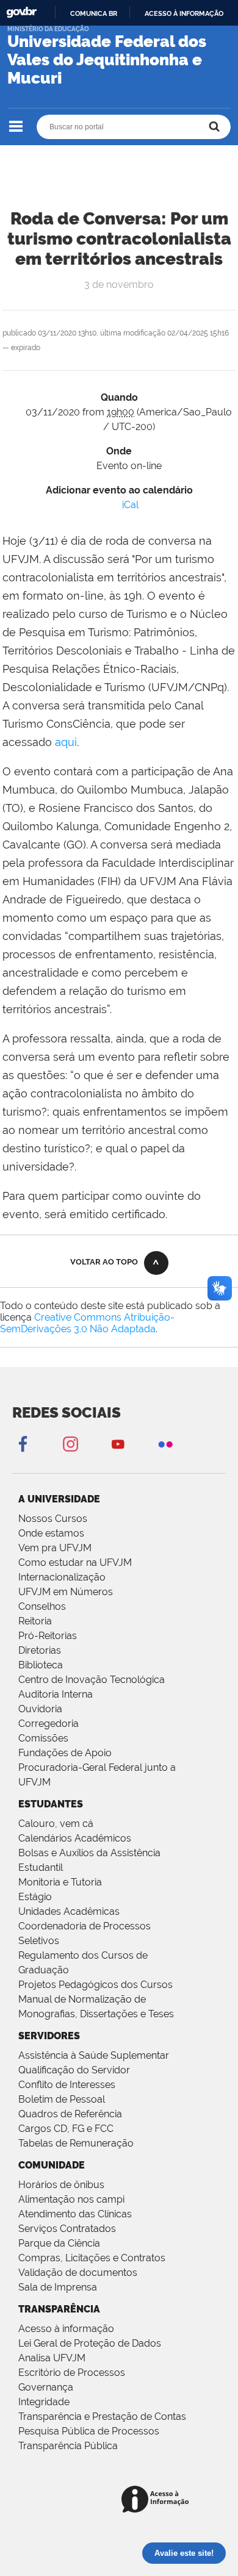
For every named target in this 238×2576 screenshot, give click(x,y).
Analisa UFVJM (52, 2358)
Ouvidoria (40, 1709)
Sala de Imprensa (58, 2287)
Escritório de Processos (72, 2373)
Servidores (49, 2036)
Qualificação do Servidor (74, 2070)
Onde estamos (51, 1533)
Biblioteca (41, 1665)
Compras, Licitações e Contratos (92, 2258)
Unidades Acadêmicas (69, 1911)
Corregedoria (49, 1724)
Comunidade (52, 2165)
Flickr (165, 1444)
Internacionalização (62, 1577)
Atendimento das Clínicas (75, 2214)
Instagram (70, 1444)
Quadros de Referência (70, 2114)
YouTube (118, 1444)
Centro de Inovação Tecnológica (92, 1680)
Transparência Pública (68, 2446)
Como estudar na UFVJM (75, 1562)
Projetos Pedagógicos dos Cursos (96, 1985)
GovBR (21, 13)
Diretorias (40, 1650)
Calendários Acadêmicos (75, 1838)
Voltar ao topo (104, 1262)
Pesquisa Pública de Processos (89, 2431)
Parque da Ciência (59, 2243)
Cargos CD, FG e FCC (66, 2129)
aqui (66, 742)
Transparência (59, 2309)
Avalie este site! (184, 2553)
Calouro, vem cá (56, 1824)
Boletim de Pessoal (62, 2099)
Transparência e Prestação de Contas (102, 2416)
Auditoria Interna (56, 1694)
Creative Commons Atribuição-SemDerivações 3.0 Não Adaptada (87, 1323)
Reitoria (35, 1621)
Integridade (44, 2402)
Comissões (43, 1738)
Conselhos (42, 1606)
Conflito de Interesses (67, 2085)
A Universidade (59, 1499)
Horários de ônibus (61, 2185)
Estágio (35, 1897)
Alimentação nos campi (71, 2199)
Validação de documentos (78, 2273)
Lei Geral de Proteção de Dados (90, 2343)
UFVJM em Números (66, 1592)
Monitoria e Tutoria (60, 1882)
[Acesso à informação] (157, 2500)
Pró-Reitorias (48, 1636)
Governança (46, 2387)
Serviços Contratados (67, 2229)
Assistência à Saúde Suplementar (94, 2055)
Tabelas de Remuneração (76, 2143)
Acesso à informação (184, 13)
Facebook (23, 1444)
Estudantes (51, 1804)
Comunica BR (94, 13)
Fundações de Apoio (65, 1753)
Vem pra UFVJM (55, 1548)
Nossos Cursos (53, 1519)
